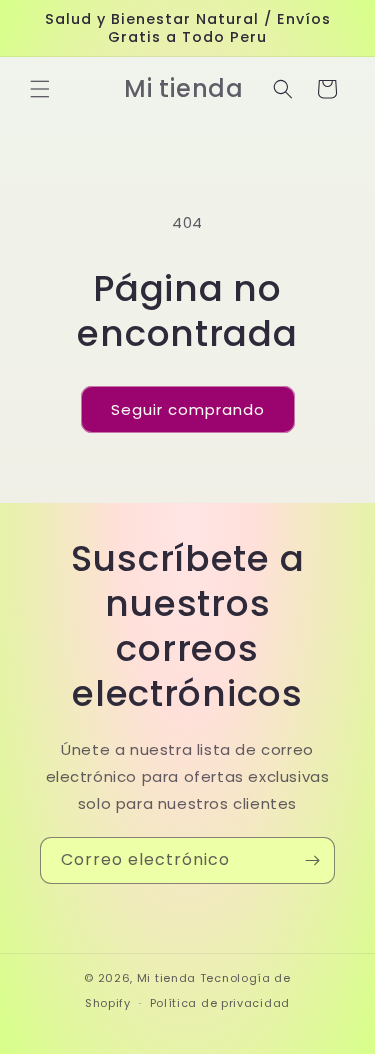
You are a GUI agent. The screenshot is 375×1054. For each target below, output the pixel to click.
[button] (40, 89)
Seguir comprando (188, 409)
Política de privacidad (220, 1003)
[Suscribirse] (312, 860)
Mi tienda (166, 978)
